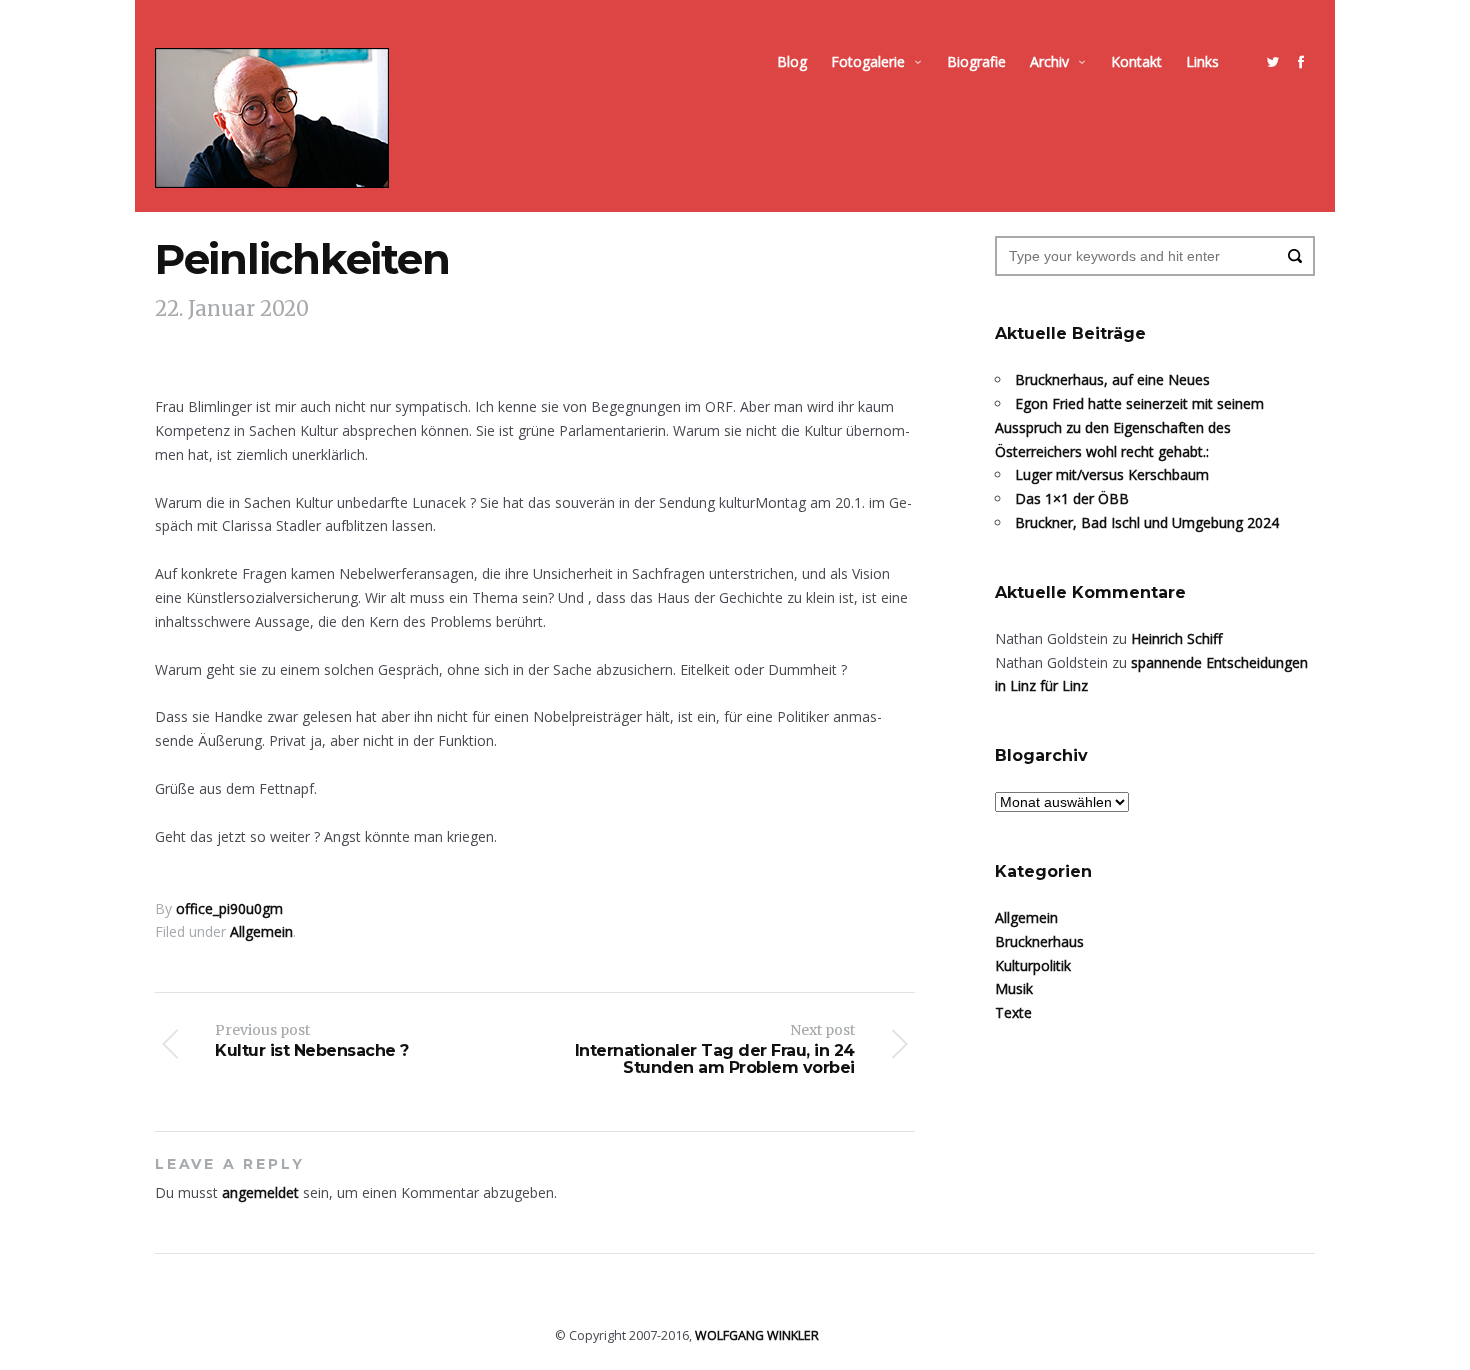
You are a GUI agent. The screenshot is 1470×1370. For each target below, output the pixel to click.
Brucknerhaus (1039, 941)
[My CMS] (272, 118)
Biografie (976, 61)
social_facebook (1301, 62)
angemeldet (260, 1192)
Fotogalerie (868, 61)
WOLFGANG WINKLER (757, 1335)
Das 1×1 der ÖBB (1072, 498)
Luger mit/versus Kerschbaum (1112, 474)
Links (1202, 61)
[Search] (1295, 256)
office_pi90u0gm (229, 908)
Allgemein (261, 931)
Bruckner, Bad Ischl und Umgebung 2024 (1147, 522)
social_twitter (1273, 62)
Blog (792, 61)
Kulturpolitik (1033, 965)
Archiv (1049, 61)
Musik (1014, 988)
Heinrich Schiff (1176, 638)
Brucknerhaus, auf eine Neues (1112, 379)
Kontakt (1136, 61)
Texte (1013, 1012)
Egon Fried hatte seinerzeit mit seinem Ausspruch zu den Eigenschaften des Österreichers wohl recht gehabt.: (1129, 427)
